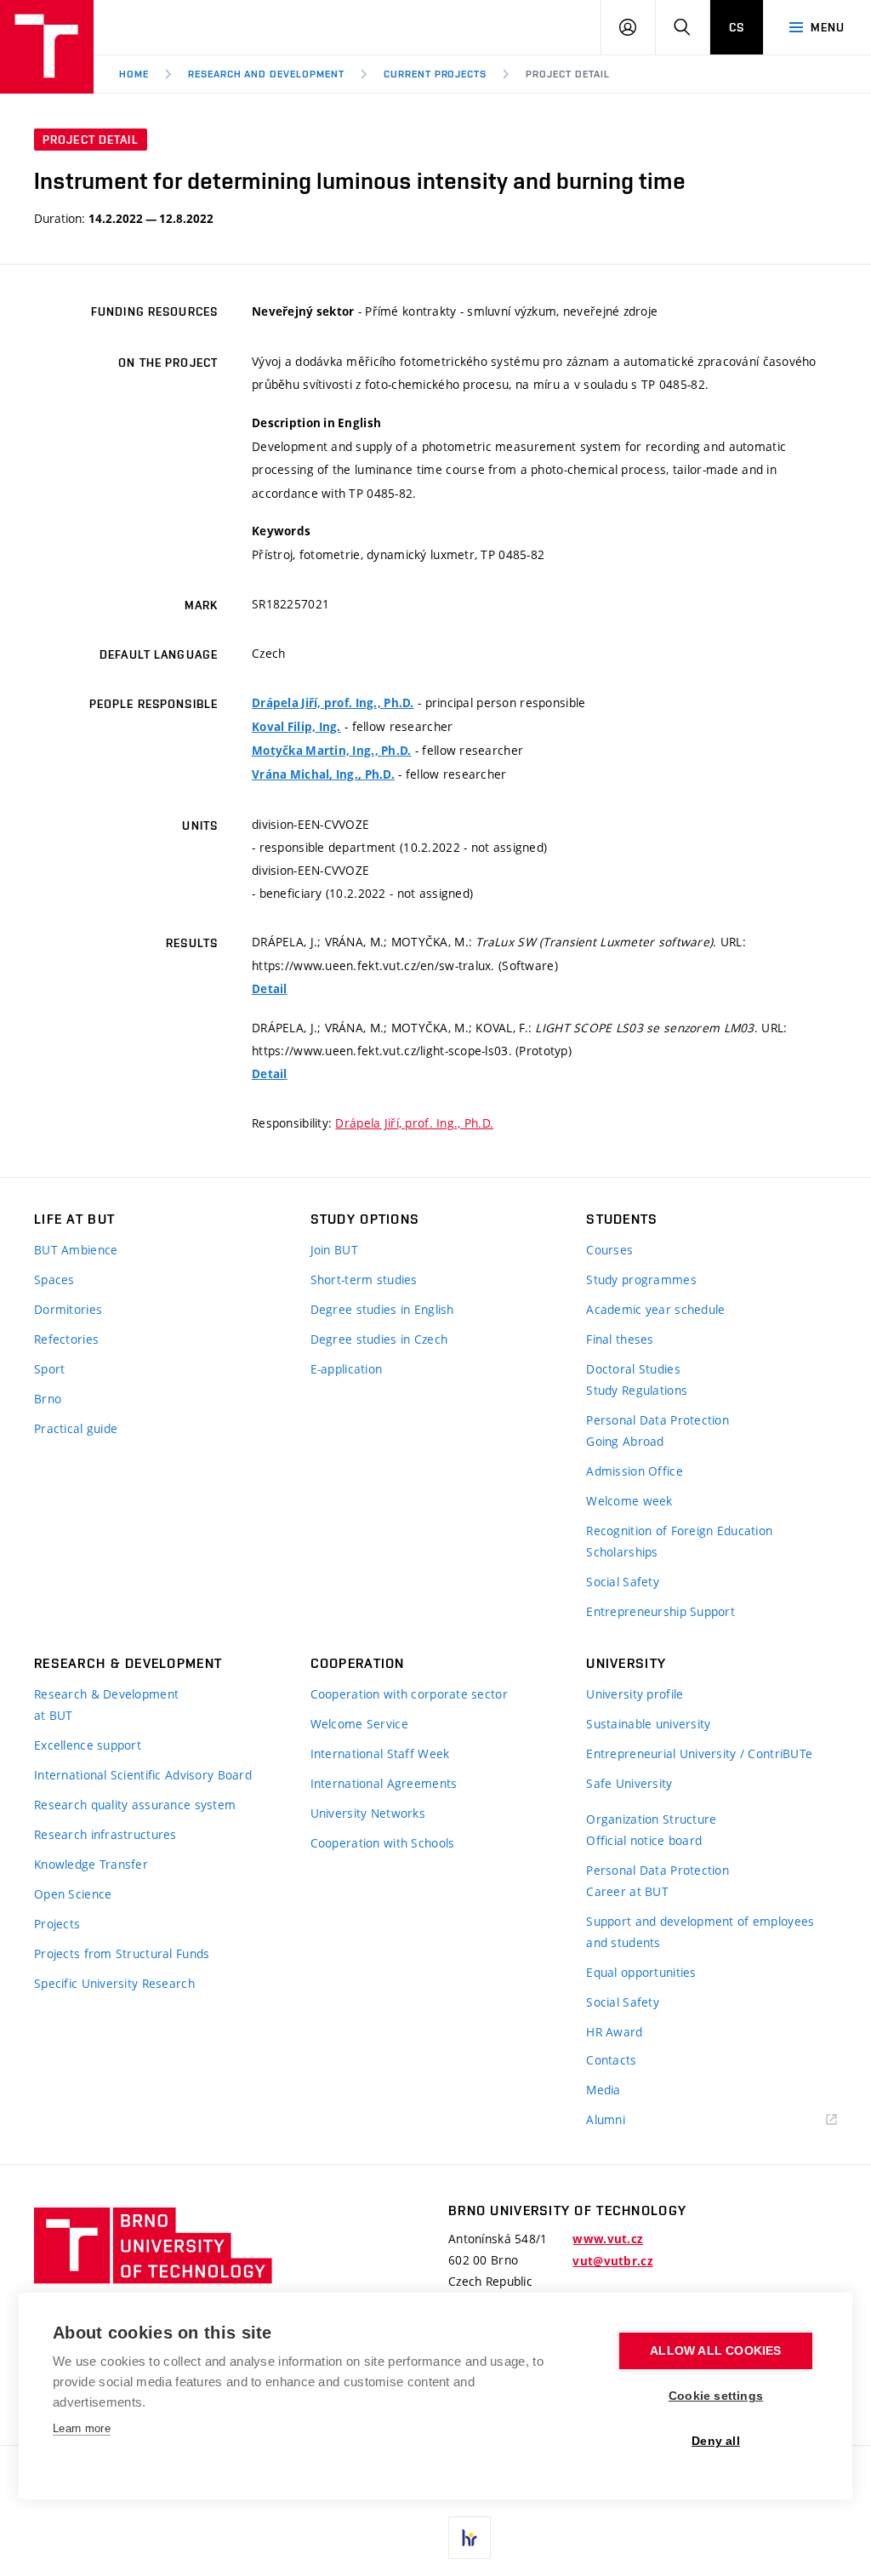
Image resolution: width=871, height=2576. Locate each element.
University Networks (368, 1813)
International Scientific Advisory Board (143, 1775)
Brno (48, 1399)
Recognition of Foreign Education (679, 1531)
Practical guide (76, 1428)
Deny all (716, 2441)
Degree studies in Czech (379, 1339)
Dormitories (68, 1309)
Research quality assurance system (135, 1805)
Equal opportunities (641, 1972)
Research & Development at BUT (106, 1705)
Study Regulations (637, 1390)
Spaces (54, 1279)
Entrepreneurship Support (660, 1611)
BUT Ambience (76, 1250)
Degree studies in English (382, 1309)
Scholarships (622, 1552)
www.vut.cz (608, 2239)
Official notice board (644, 1840)
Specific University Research (114, 1983)
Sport (49, 1369)
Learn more (82, 2428)
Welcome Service (359, 1724)
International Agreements (384, 1783)
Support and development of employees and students (700, 1932)
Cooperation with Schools (383, 1843)
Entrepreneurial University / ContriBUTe (699, 1754)
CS (737, 27)
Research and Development (266, 74)
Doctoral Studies (633, 1369)
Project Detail (567, 74)
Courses (609, 1250)
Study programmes (641, 1279)
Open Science (73, 1894)
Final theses (620, 1339)
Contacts (611, 2060)
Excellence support (88, 1745)
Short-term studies (364, 1279)
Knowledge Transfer (91, 1864)
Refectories (66, 1339)
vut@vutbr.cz (612, 2261)
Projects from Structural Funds (122, 1953)
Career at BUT (627, 1891)
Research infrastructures (105, 1834)
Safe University (629, 1783)
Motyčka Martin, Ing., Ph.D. (332, 751)
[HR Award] (470, 2538)
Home (134, 74)
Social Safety (623, 1582)
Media (603, 2090)
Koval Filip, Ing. (296, 727)
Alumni (606, 2119)
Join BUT (334, 1250)
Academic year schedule (655, 1309)
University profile (635, 1694)
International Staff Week (380, 1754)
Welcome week (629, 1501)
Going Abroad (625, 1441)
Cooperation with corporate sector (409, 1694)
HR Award (614, 2032)
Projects (57, 1924)
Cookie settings (716, 2396)
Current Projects (435, 74)
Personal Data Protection (658, 1420)
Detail (270, 989)
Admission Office (634, 1471)
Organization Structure (651, 1819)
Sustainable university (648, 1724)
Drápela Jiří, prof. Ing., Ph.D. (333, 703)
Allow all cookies (715, 2351)
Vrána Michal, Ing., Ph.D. (323, 774)
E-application (347, 1369)
